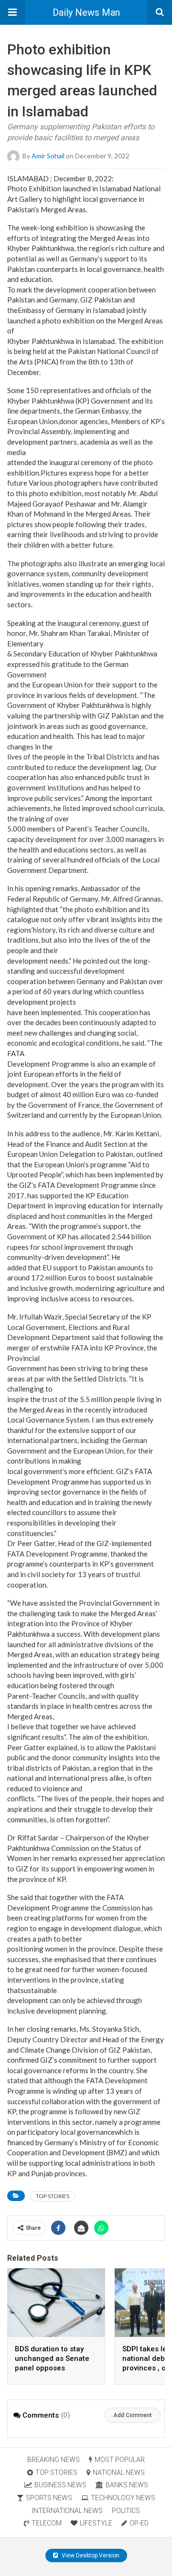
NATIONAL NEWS (119, 2472)
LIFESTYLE (96, 2523)
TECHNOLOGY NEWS (123, 2498)
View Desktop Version (90, 2555)
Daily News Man (86, 12)
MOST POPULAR (120, 2460)
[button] (12, 12)
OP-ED (139, 2523)
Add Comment (133, 2415)
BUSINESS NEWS (60, 2485)
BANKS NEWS (127, 2485)
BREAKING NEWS (54, 2460)
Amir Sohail (48, 155)
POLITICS (126, 2511)
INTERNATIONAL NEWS (67, 2511)
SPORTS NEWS (49, 2498)
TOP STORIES (53, 2196)
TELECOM (47, 2523)
